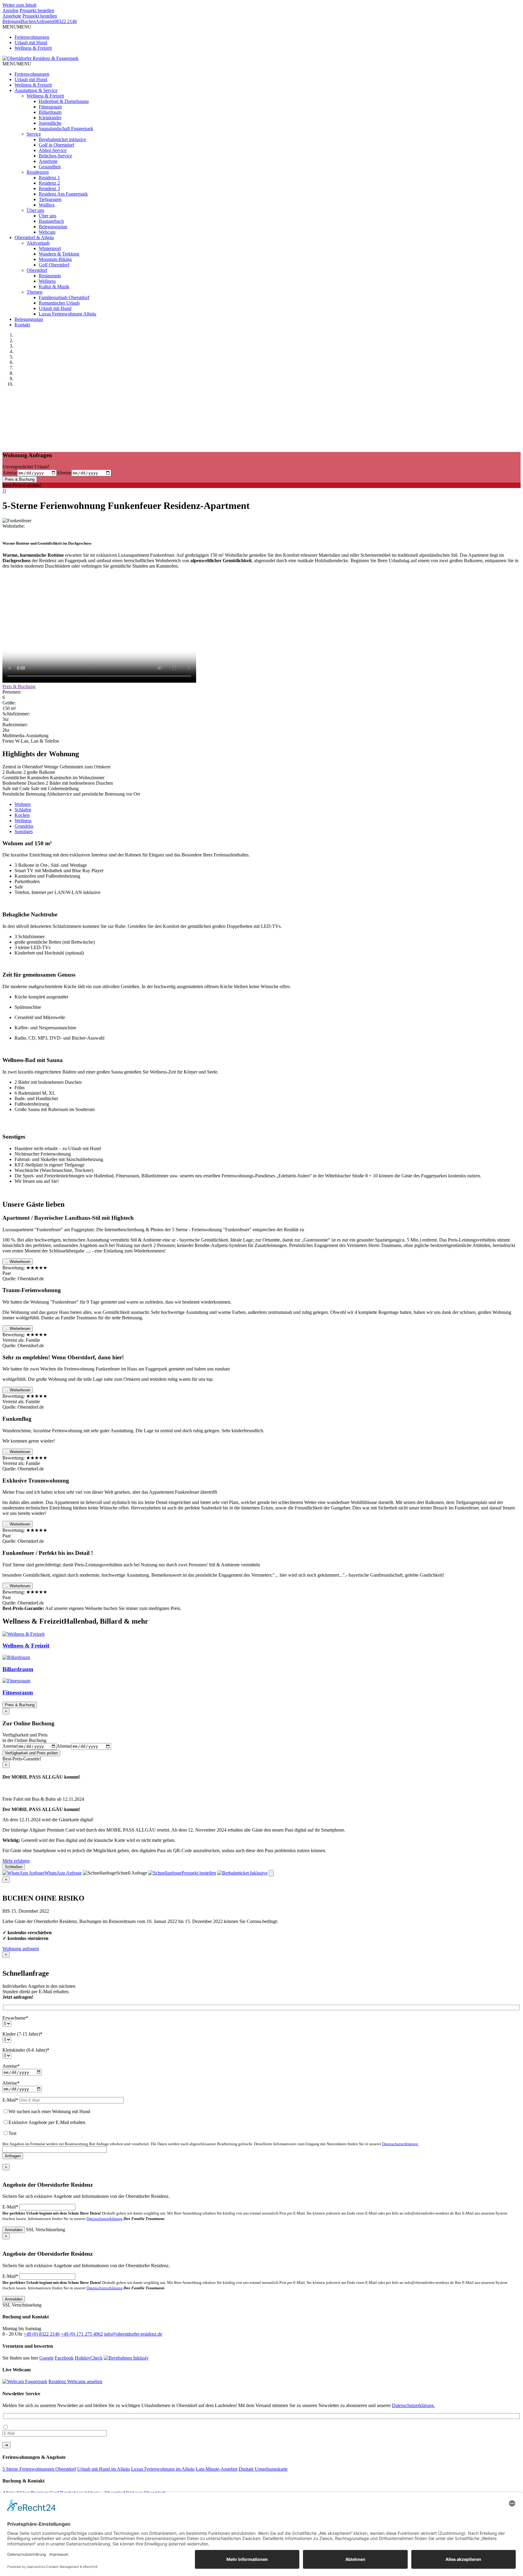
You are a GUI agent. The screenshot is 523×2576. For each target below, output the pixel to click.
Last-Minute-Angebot (217, 2469)
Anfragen (45, 21)
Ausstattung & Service (36, 90)
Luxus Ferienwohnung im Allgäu (163, 2469)
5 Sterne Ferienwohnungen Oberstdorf (39, 2469)
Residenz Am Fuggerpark (63, 194)
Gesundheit (50, 167)
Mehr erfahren (16, 1861)
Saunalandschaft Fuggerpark (66, 129)
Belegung (12, 21)
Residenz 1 (49, 178)
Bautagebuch (51, 221)
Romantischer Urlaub (59, 303)
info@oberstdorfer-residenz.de (133, 2334)
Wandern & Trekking (59, 254)
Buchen (28, 21)
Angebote (12, 16)
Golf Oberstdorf (54, 265)
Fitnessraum (50, 107)
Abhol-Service (53, 150)
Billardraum (50, 112)
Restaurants (50, 276)
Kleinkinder (50, 118)
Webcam (47, 232)
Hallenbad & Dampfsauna (64, 101)
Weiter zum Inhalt (19, 5)
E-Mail (10, 2207)
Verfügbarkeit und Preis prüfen (31, 1753)
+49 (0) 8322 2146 (42, 2334)
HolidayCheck (89, 2358)
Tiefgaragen (50, 199)
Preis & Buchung (20, 479)
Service (34, 134)
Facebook (64, 2358)
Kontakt (22, 325)
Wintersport (50, 248)
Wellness (47, 281)
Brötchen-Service (55, 156)
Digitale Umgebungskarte (263, 2469)
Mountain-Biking (55, 259)
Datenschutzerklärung (105, 2219)
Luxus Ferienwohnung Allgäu (67, 314)
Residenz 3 (49, 188)
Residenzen (38, 172)
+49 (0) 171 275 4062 (82, 2334)
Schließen (14, 1867)
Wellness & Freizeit (33, 48)
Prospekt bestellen (40, 16)
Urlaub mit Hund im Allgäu (104, 2469)
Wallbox (47, 205)
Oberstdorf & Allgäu (34, 237)
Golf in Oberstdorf (56, 145)
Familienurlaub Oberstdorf (64, 297)
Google (46, 2358)
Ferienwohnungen (32, 37)
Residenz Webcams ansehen (75, 2381)
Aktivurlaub (38, 243)
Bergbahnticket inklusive (62, 139)
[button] (17, 27)
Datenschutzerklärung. (400, 2144)
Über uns (35, 210)
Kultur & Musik (54, 287)
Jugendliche (50, 123)
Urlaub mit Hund (31, 43)
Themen (35, 292)
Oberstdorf (37, 270)
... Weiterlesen (18, 1262)
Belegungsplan (53, 227)
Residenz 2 (49, 183)
